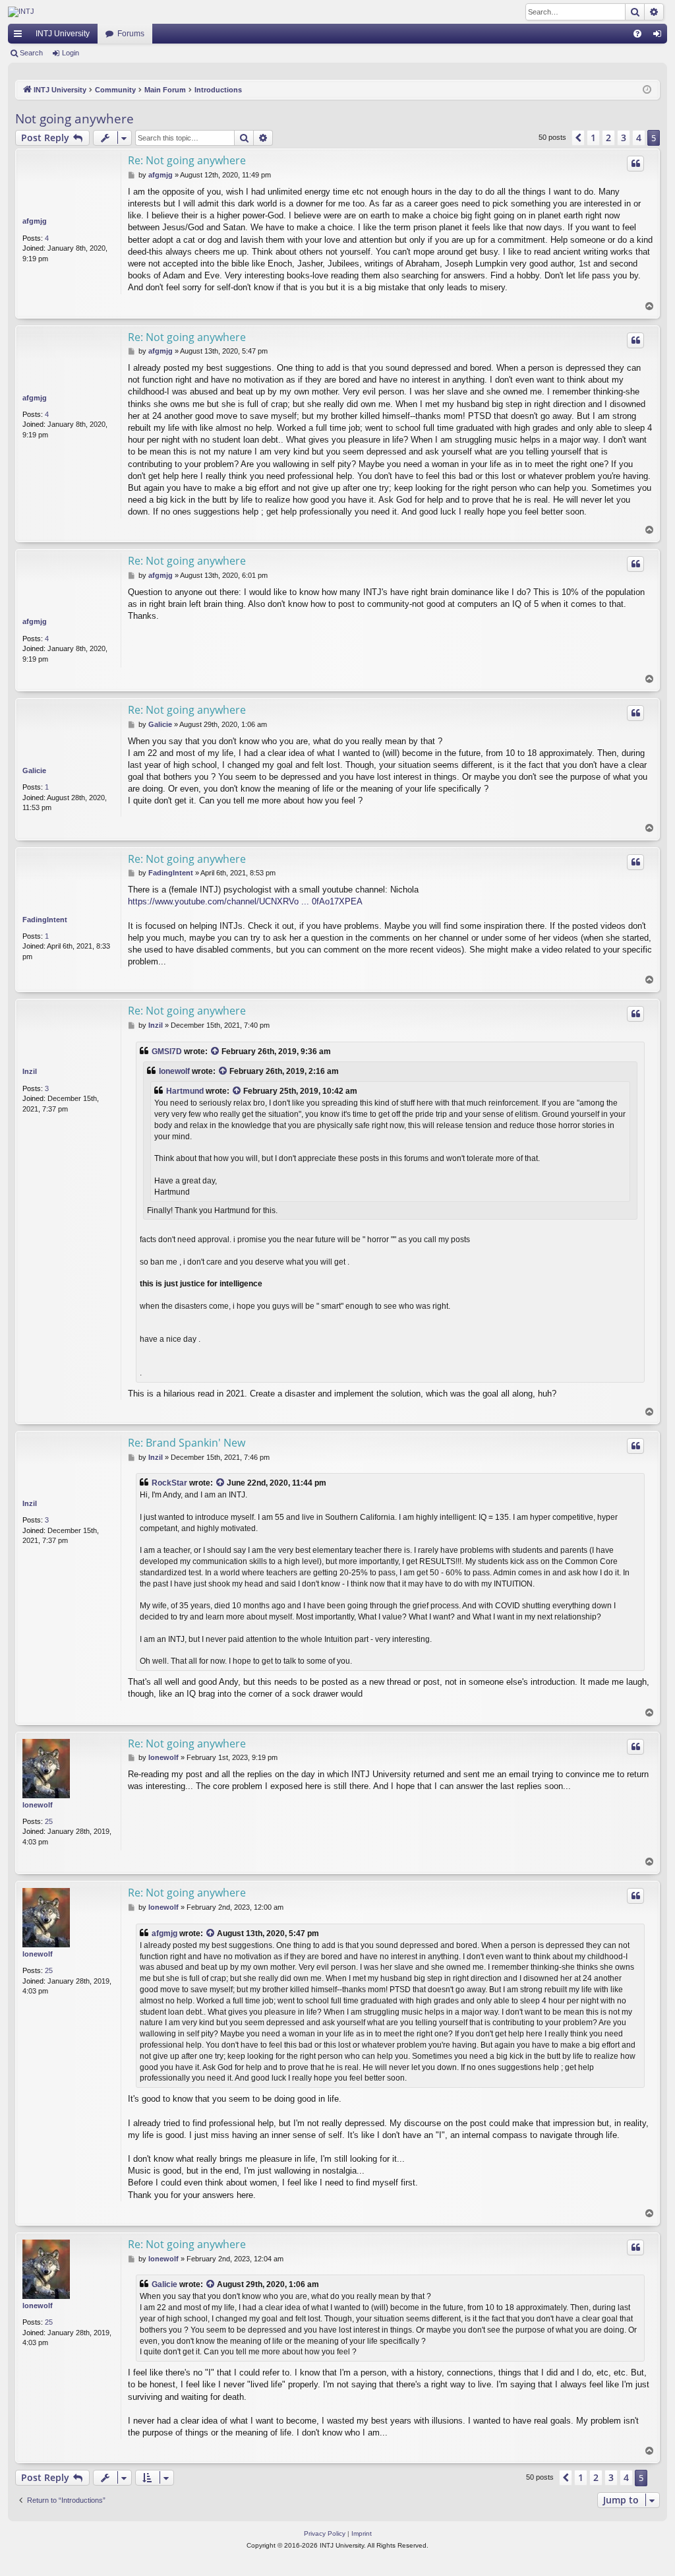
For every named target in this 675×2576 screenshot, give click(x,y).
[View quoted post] (216, 1052)
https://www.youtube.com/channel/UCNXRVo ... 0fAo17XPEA (245, 901)
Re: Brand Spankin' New (187, 1443)
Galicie (34, 770)
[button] (578, 138)
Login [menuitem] (660, 36)
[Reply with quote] (635, 164)
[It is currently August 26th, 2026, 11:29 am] (647, 90)
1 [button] (593, 138)
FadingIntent (45, 920)
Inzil (30, 1071)
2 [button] (608, 138)
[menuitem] (637, 34)
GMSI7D (167, 1052)
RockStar (169, 1483)
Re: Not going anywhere (187, 160)
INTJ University (63, 34)
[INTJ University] (123, 12)
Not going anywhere (74, 119)
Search (31, 53)
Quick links (20, 36)
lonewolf (174, 1071)
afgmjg (35, 221)
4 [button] (639, 138)
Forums (131, 34)
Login (71, 53)
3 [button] (624, 138)
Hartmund (185, 1091)
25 (49, 1821)
